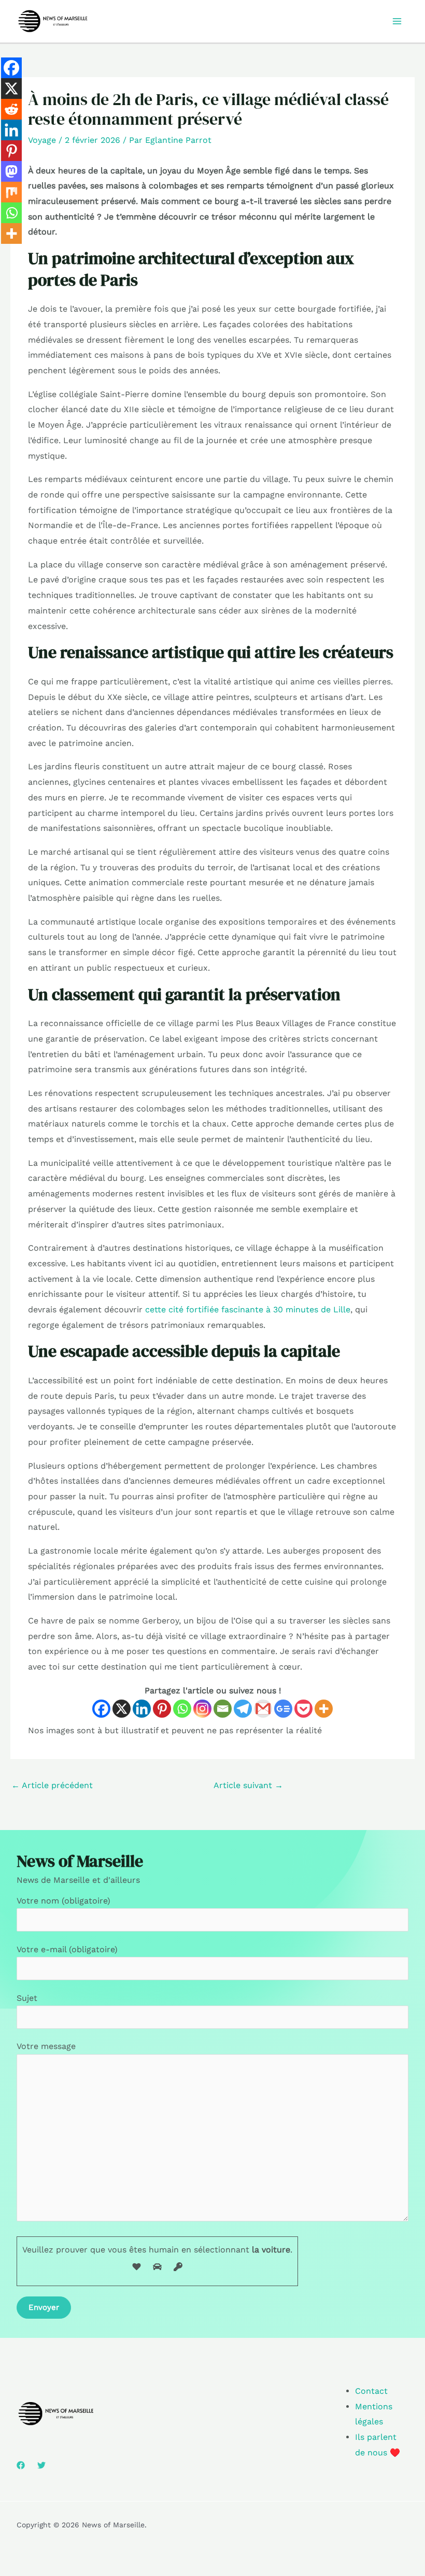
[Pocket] (303, 1709)
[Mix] (11, 192)
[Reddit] (11, 109)
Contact (371, 2391)
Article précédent (52, 1785)
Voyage (42, 140)
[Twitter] (41, 2465)
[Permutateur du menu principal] (397, 21)
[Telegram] (243, 1709)
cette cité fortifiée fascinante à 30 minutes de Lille (248, 1309)
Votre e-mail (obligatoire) (67, 1949)
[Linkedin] (142, 1709)
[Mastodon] (11, 171)
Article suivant (248, 1785)
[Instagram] (202, 1709)
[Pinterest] (162, 1709)
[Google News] (283, 1709)
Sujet (27, 1998)
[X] (122, 1709)
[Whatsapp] (182, 1709)
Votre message (46, 2046)
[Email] (223, 1709)
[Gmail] (263, 1709)
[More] (324, 1709)
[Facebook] (101, 1709)
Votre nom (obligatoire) (63, 1901)
